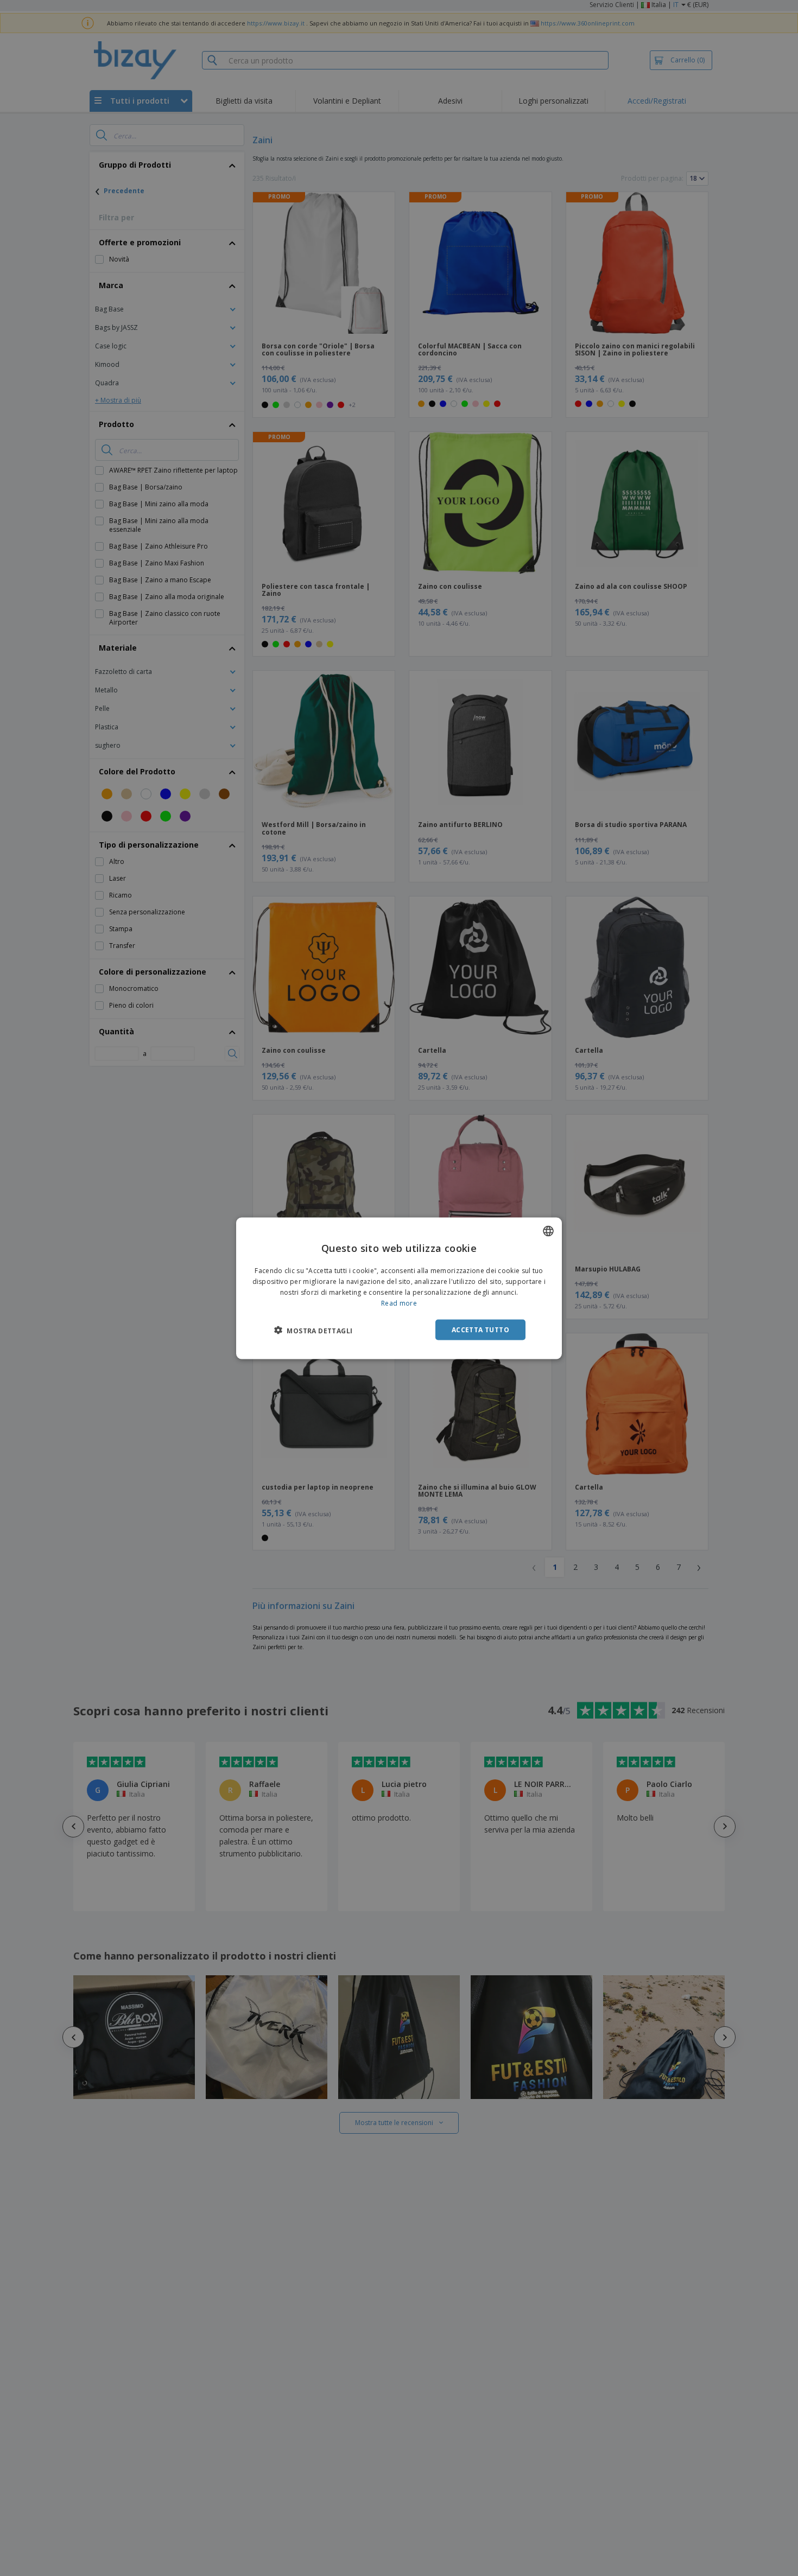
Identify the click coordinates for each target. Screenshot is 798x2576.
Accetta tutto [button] (480, 1329)
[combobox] (548, 1231)
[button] (313, 1330)
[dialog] (399, 1288)
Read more (399, 1303)
